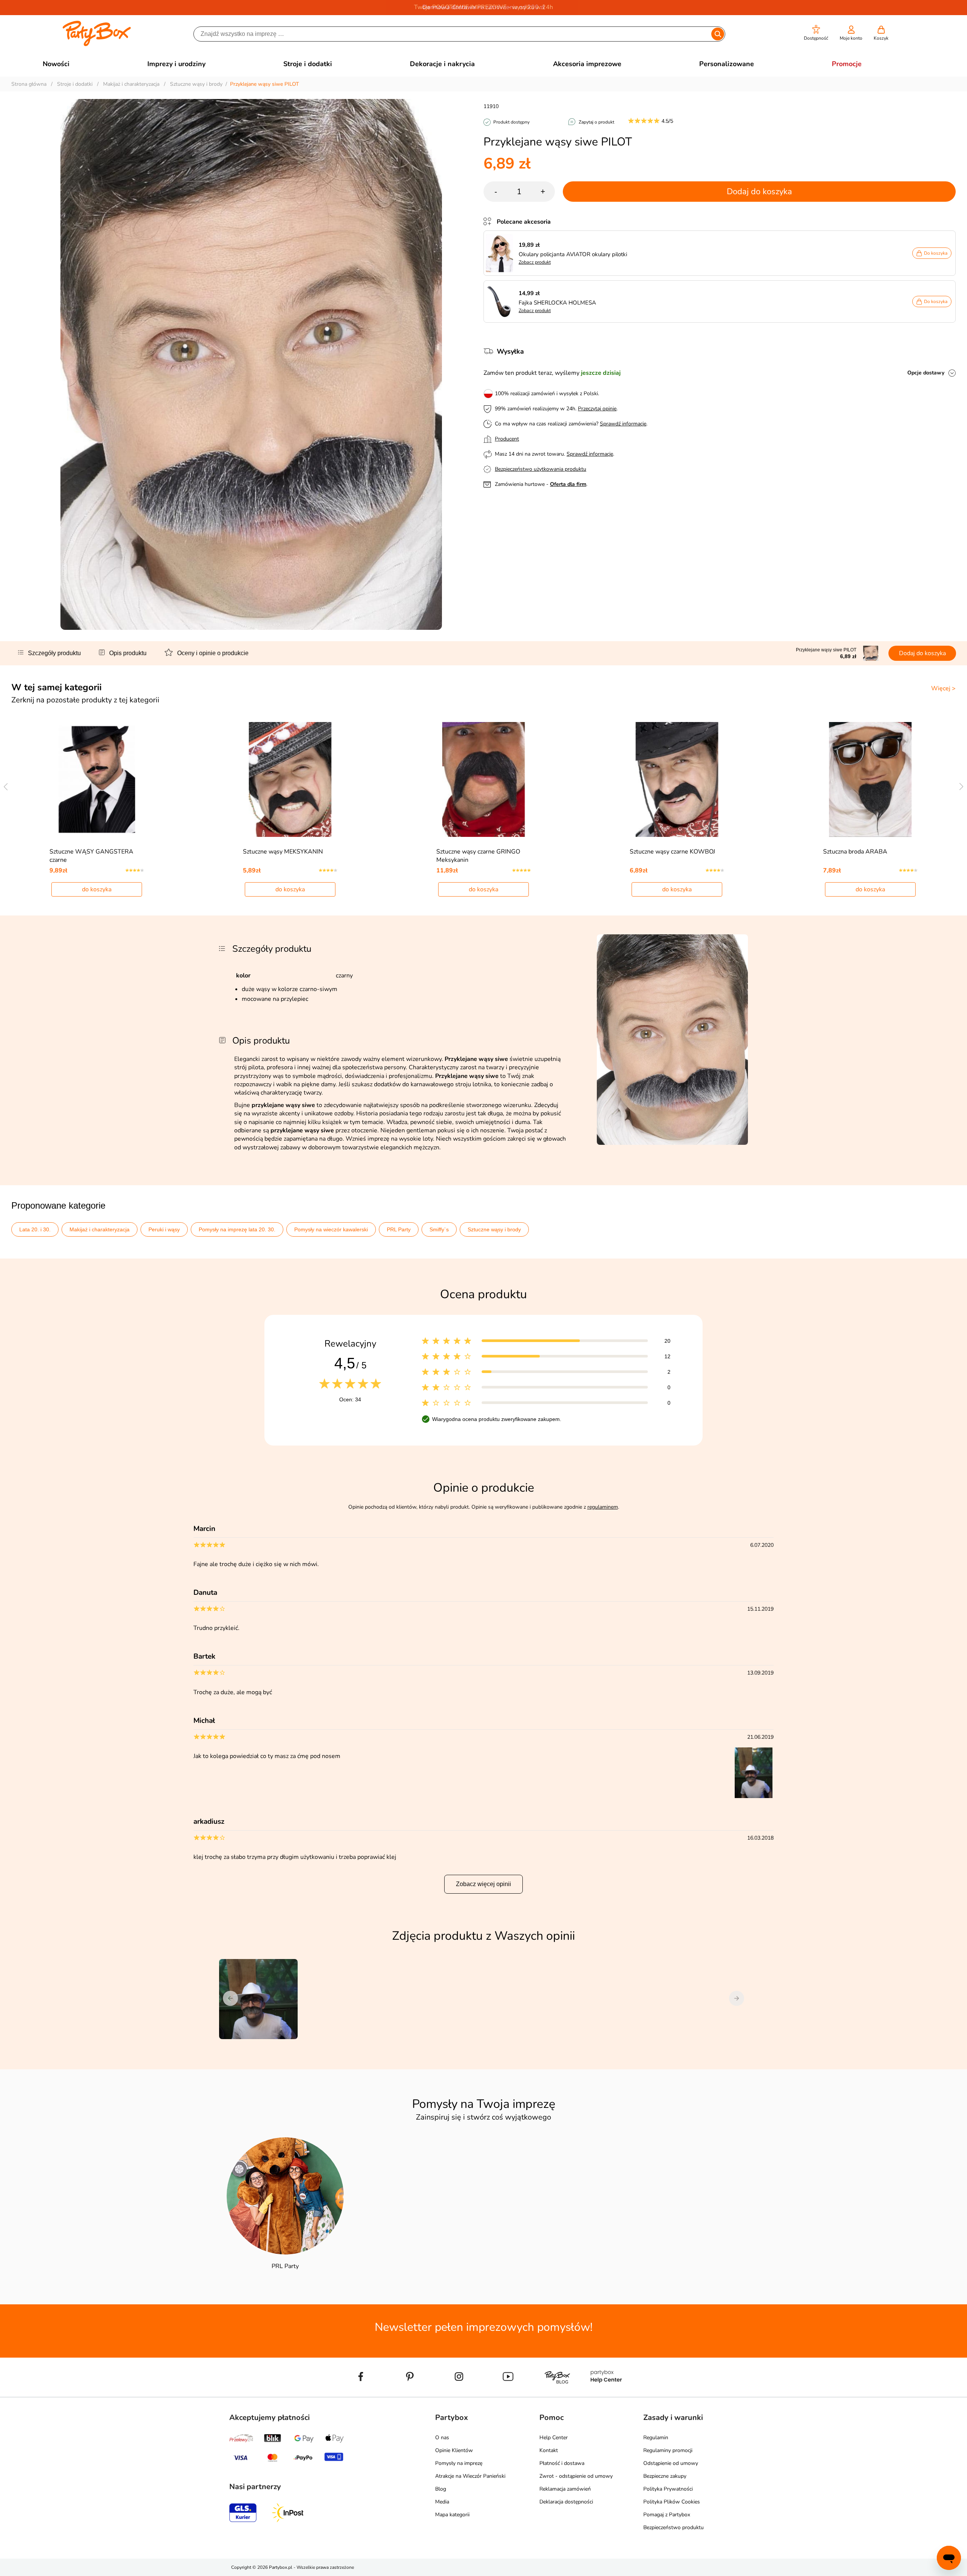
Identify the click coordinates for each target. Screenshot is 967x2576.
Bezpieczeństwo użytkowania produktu (541, 469)
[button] (816, 33)
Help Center (554, 2438)
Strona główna (29, 84)
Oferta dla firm (568, 484)
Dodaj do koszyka (759, 192)
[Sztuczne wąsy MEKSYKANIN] (290, 779)
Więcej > (943, 688)
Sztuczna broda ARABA (855, 852)
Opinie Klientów (454, 2450)
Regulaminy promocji (668, 2450)
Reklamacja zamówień (565, 2489)
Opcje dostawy (926, 373)
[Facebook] (361, 2394)
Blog (441, 2489)
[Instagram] (459, 2394)
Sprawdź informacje (623, 424)
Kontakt (549, 2450)
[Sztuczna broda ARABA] (870, 779)
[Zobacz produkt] (501, 253)
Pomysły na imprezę (459, 2463)
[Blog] (557, 2394)
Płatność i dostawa (562, 2463)
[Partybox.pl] (97, 45)
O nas (442, 2438)
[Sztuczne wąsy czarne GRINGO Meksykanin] (484, 779)
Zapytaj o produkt (596, 122)
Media (442, 2502)
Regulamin (656, 2438)
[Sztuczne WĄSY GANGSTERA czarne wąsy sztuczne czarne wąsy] (97, 779)
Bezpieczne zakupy (665, 2476)
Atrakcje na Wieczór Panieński (470, 2476)
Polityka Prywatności (668, 2489)
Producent (507, 439)
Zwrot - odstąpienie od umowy (576, 2476)
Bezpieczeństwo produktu (674, 2527)
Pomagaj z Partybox (667, 2515)
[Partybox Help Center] (606, 2394)
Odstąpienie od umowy (671, 2463)
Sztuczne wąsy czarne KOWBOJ (672, 852)
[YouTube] (508, 2394)
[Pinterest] (410, 2394)
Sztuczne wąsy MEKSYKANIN (283, 852)
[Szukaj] (718, 34)
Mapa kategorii (452, 2515)
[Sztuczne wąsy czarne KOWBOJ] (677, 779)
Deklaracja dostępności (566, 2502)
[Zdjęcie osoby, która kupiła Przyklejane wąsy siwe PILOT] (754, 1797)
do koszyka (97, 889)
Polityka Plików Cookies (672, 2502)
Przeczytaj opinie (597, 409)
